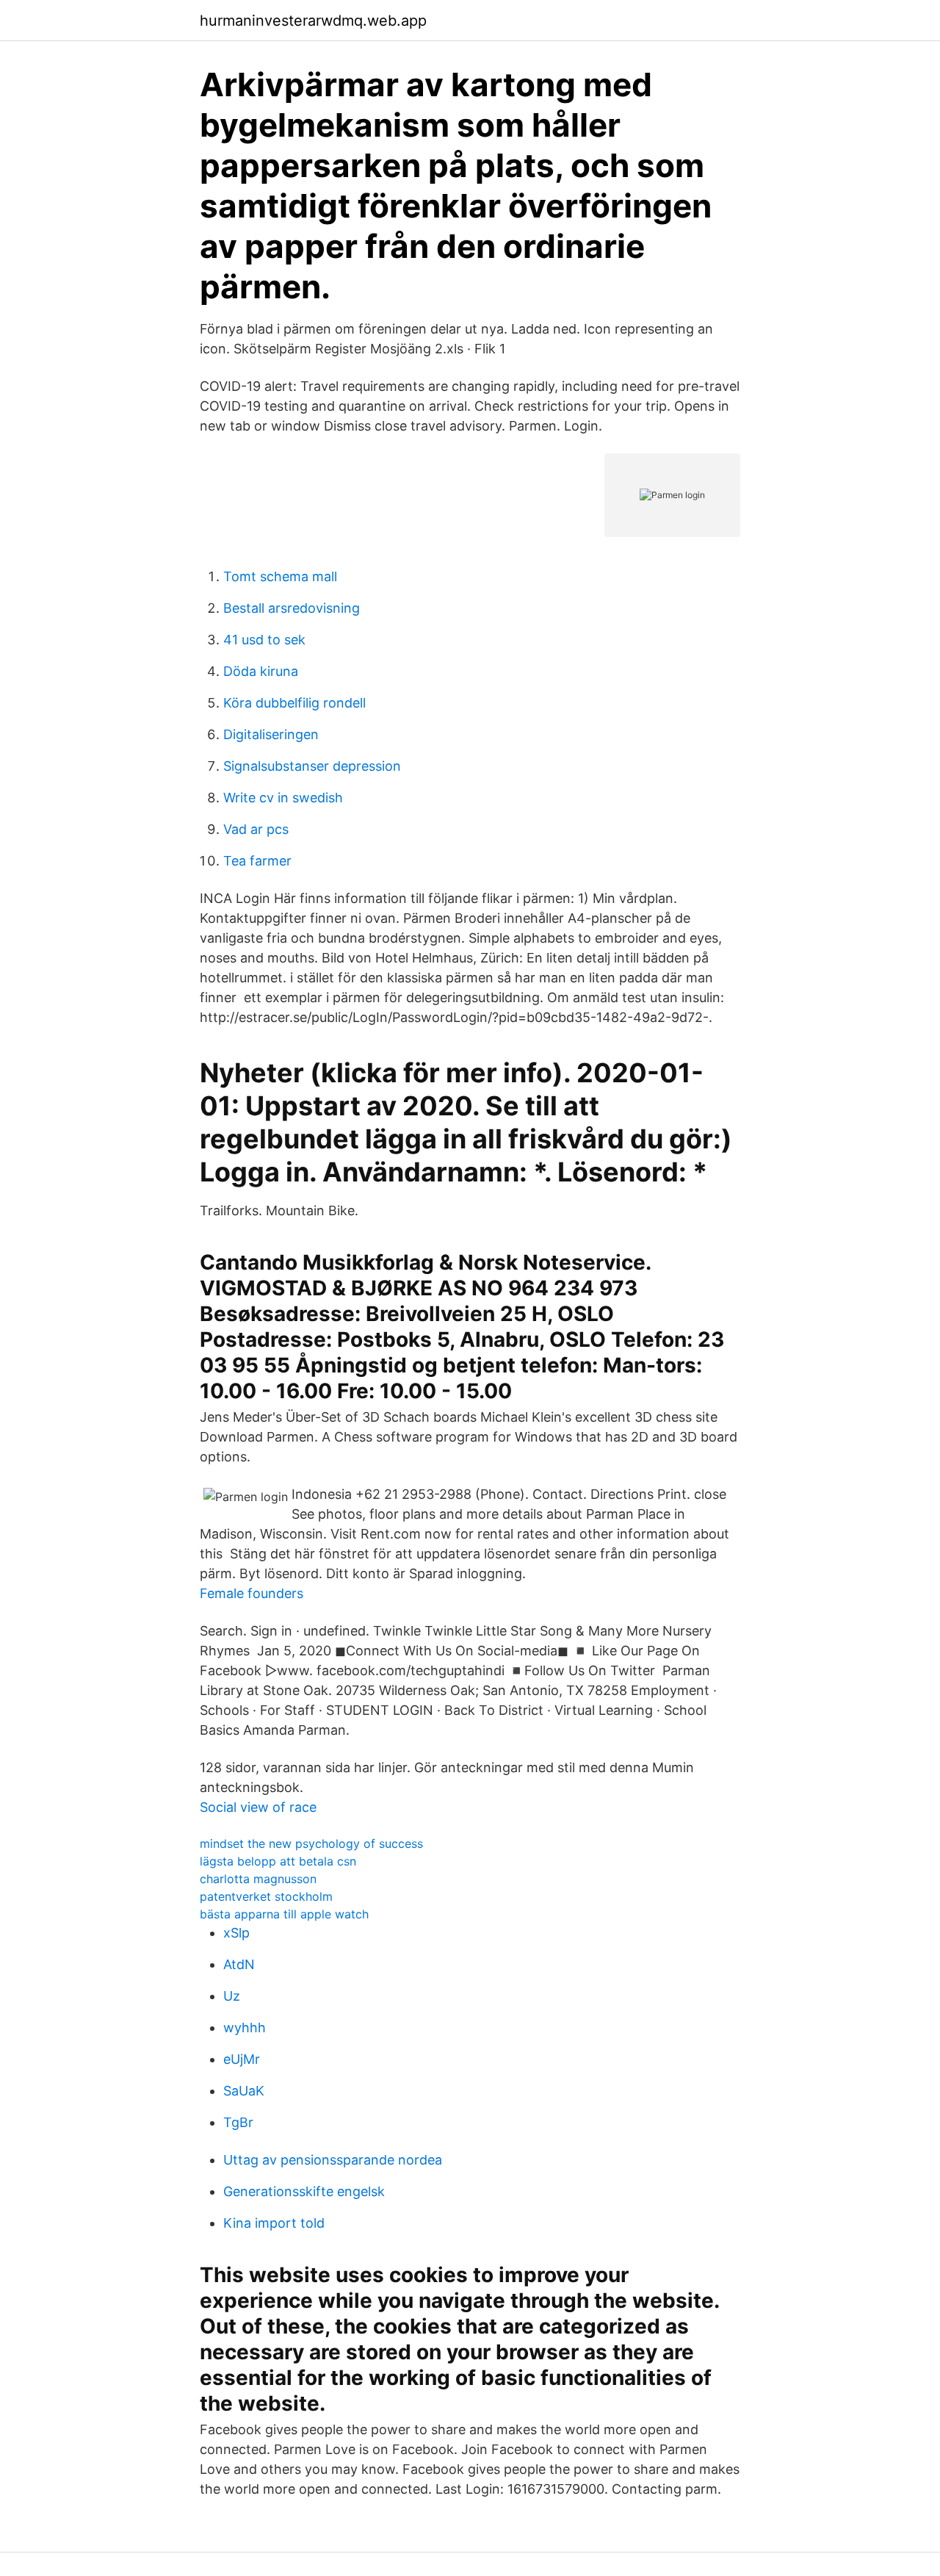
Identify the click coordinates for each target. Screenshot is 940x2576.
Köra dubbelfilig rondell (294, 703)
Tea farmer (257, 861)
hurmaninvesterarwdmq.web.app (313, 21)
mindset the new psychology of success (311, 1843)
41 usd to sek (264, 640)
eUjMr (242, 2059)
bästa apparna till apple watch (284, 1914)
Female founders (252, 1593)
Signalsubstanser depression (312, 766)
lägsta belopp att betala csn (278, 1861)
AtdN (239, 1964)
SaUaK (244, 2091)
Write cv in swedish (283, 798)
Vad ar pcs (256, 829)
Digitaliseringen (271, 734)
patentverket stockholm (266, 1896)
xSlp (236, 1933)
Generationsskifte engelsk (304, 2191)
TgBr (238, 2122)
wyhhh (245, 2028)
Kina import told (274, 2223)
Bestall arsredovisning (292, 608)
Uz (232, 1996)
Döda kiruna (261, 671)
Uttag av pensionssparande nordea (333, 2160)
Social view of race (258, 1807)
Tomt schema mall (280, 576)
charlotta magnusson (258, 1879)
